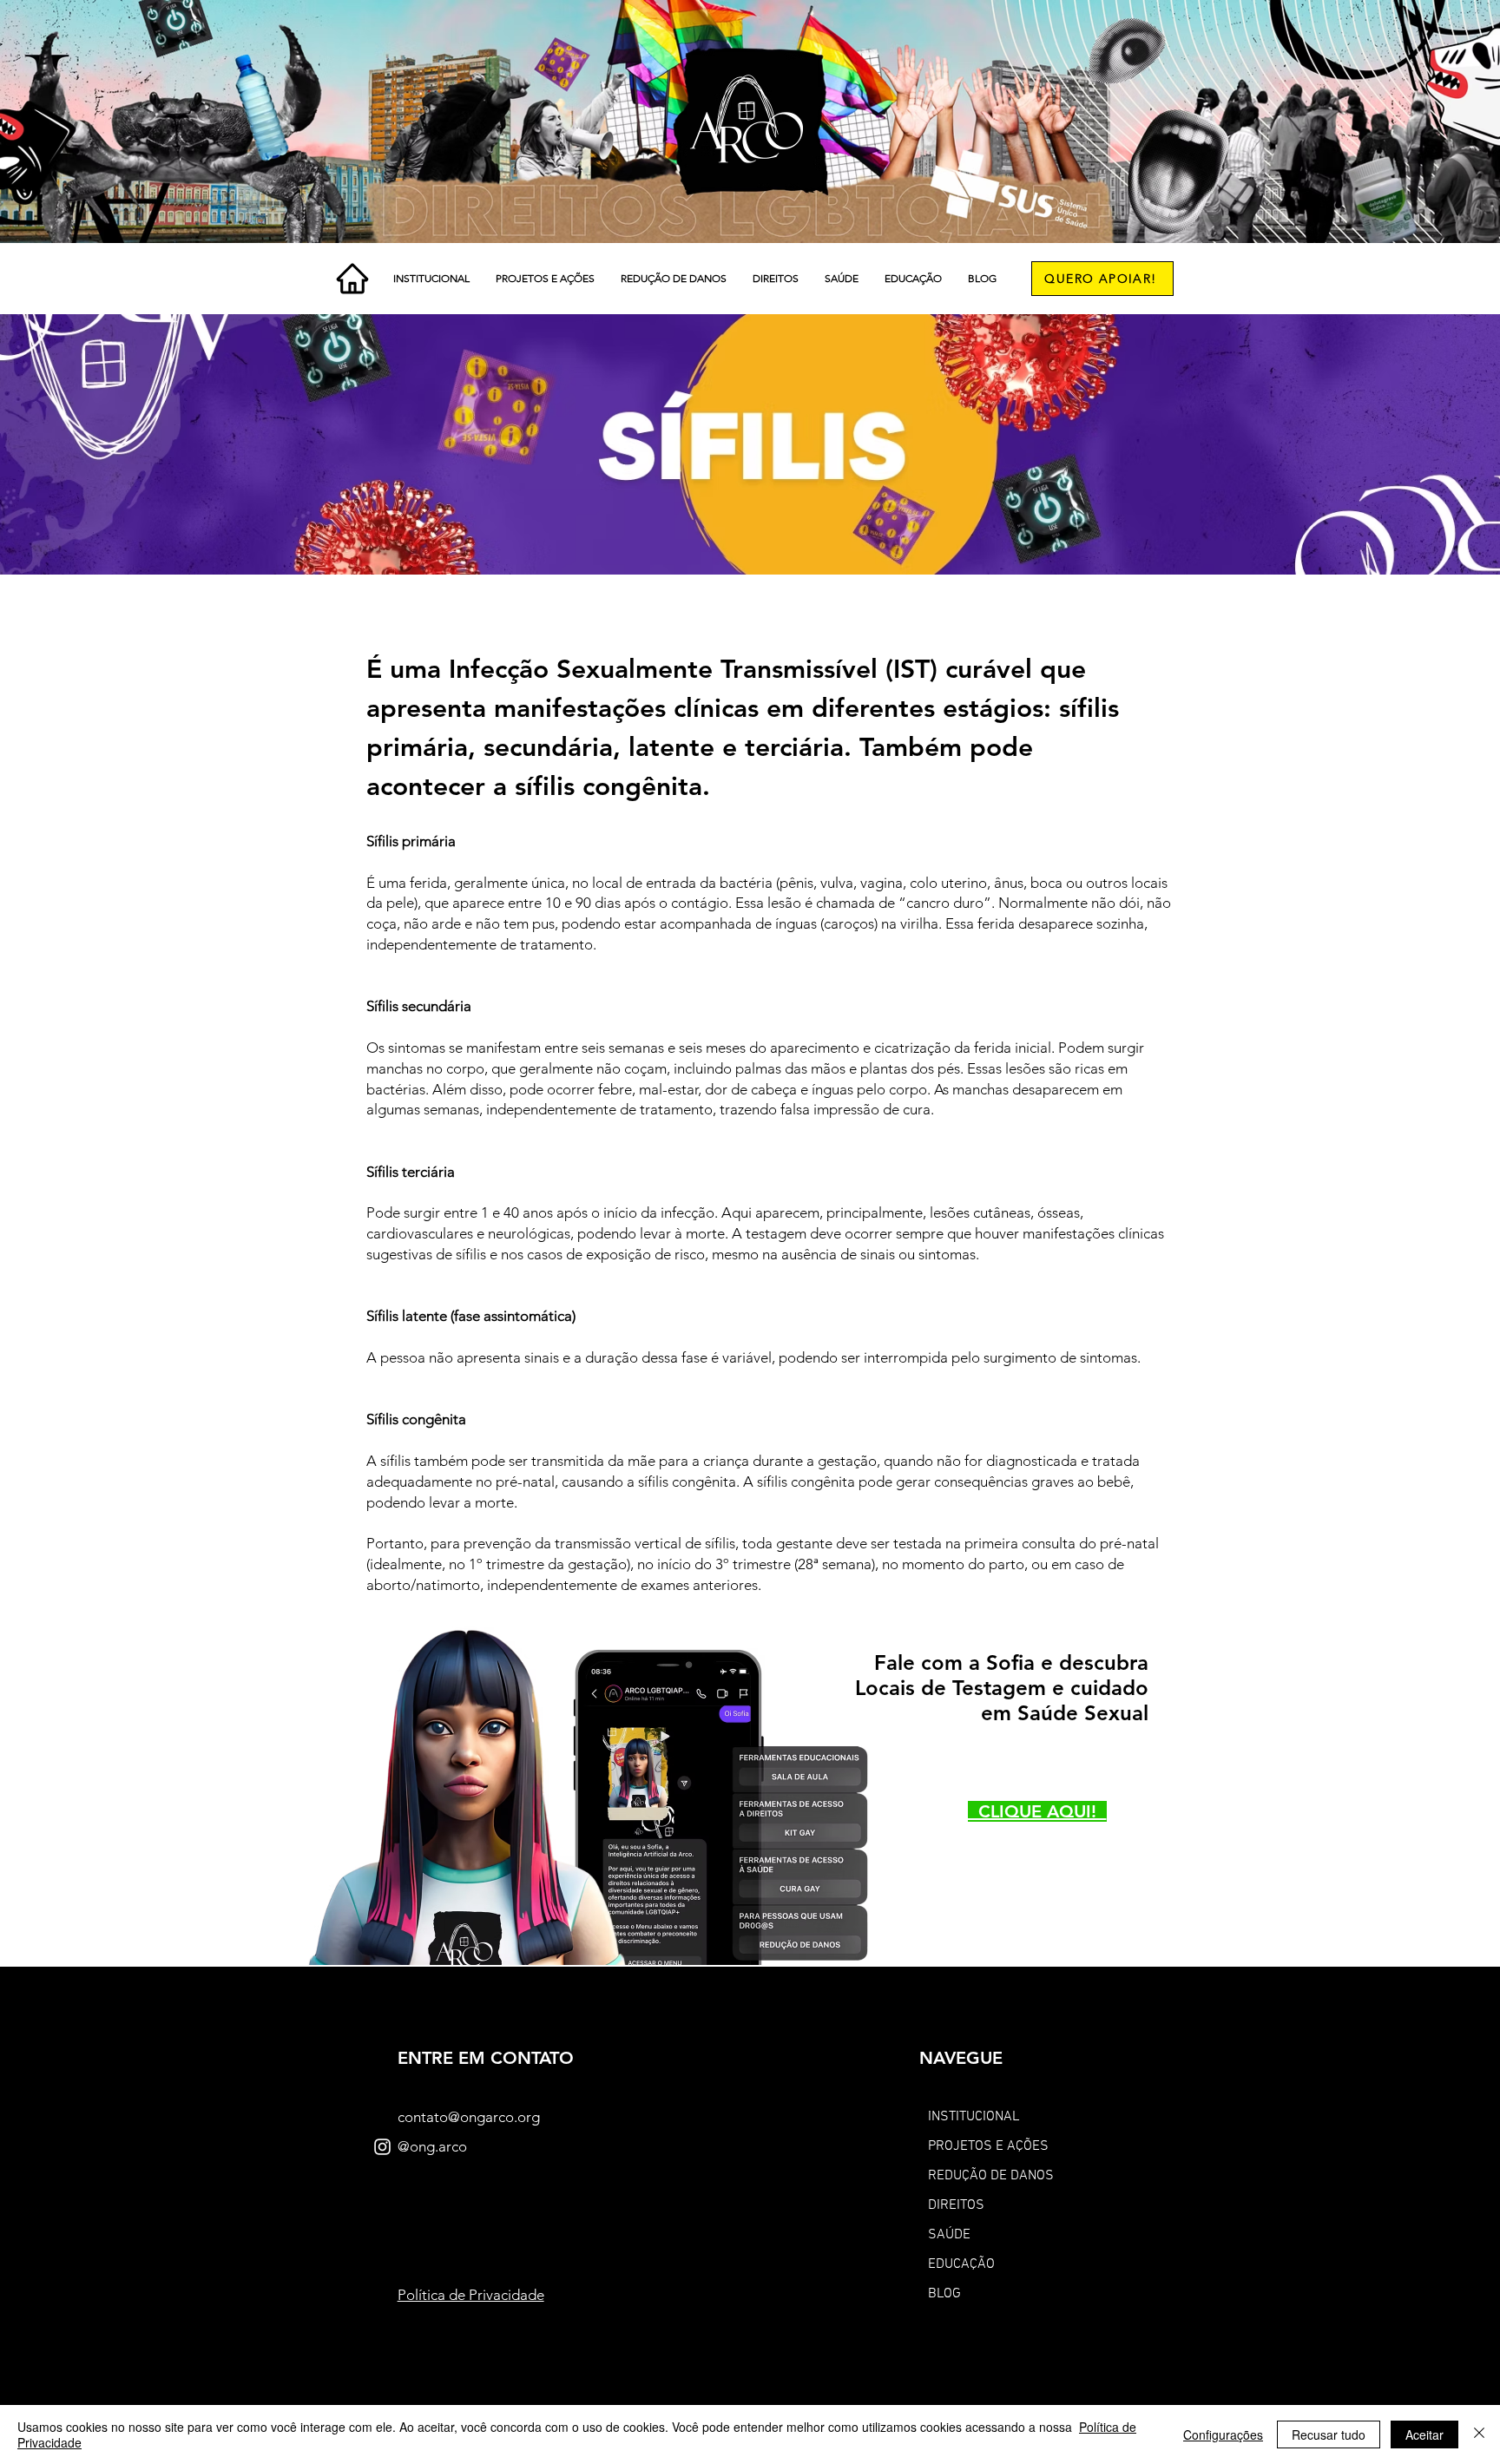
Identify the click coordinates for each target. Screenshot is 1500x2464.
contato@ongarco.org (469, 2117)
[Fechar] (1479, 2434)
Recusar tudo (1329, 2434)
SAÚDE (949, 2235)
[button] (431, 279)
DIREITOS (956, 2205)
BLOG (944, 2294)
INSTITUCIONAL (974, 2117)
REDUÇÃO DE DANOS (991, 2176)
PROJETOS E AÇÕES (988, 2146)
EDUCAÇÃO (961, 2264)
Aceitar (1424, 2434)
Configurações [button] (1223, 2434)
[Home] (352, 279)
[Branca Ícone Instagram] (382, 2147)
